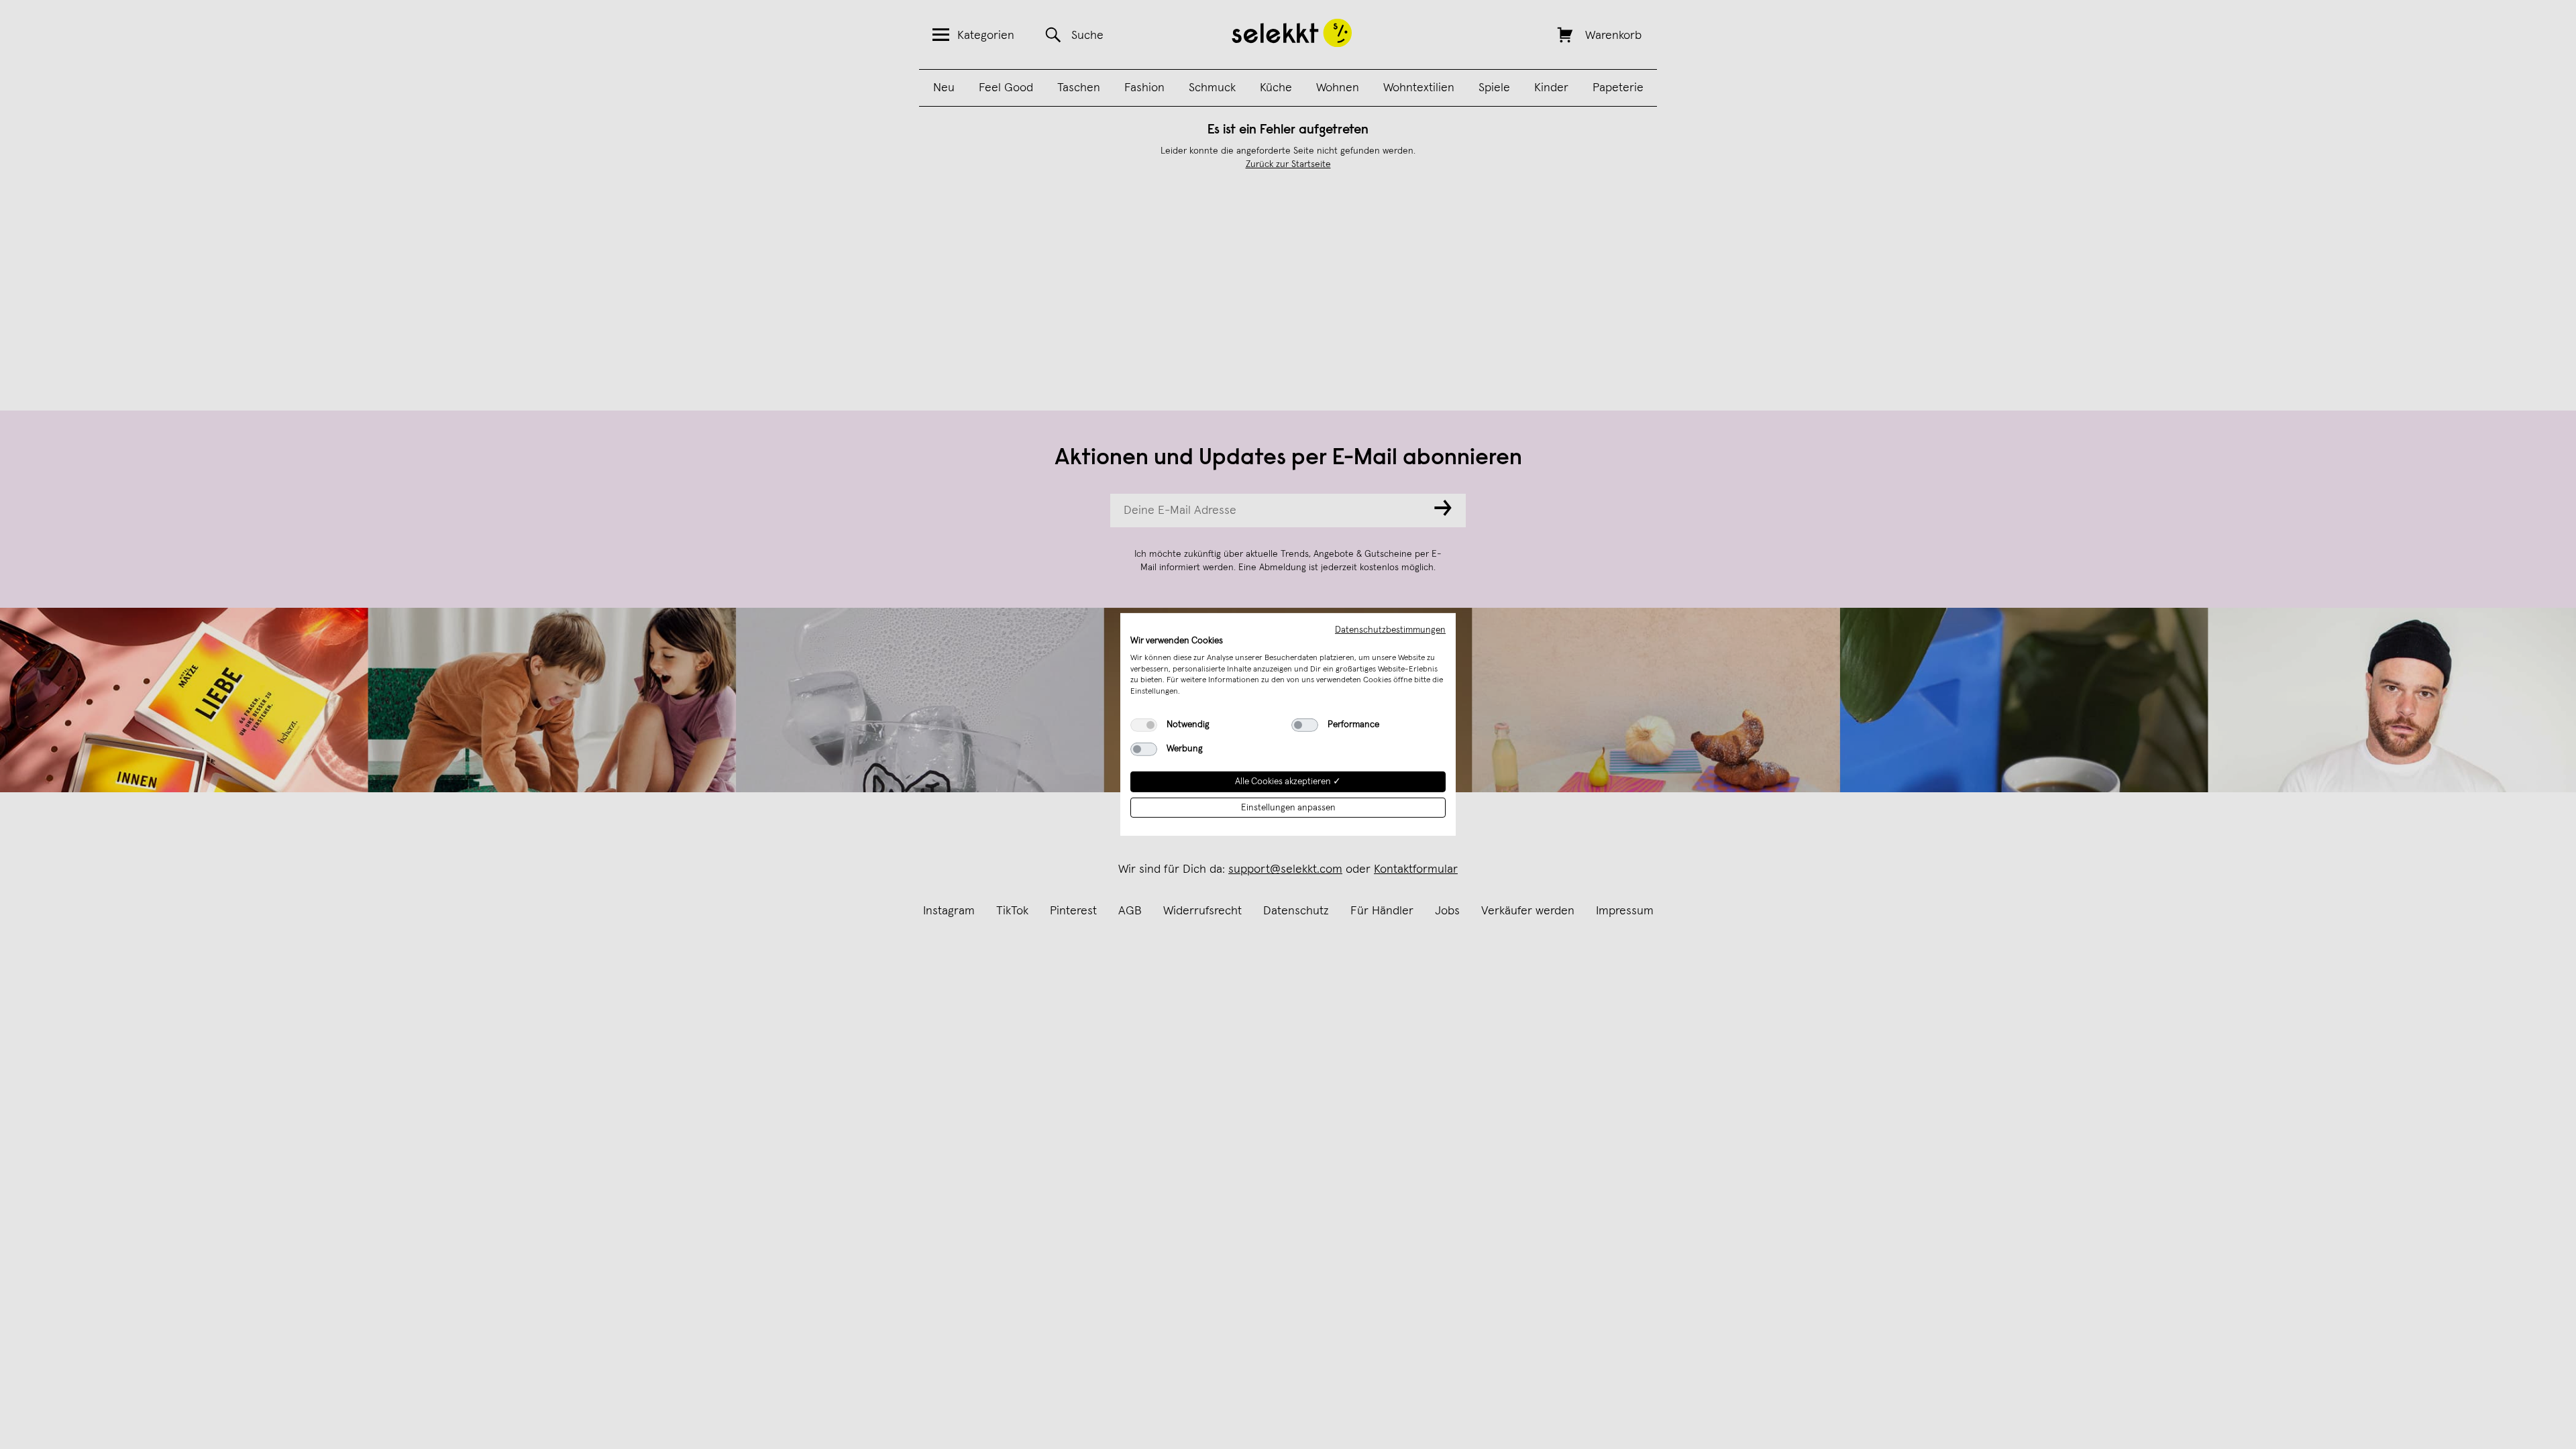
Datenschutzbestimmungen (1390, 630)
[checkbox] (1144, 725)
